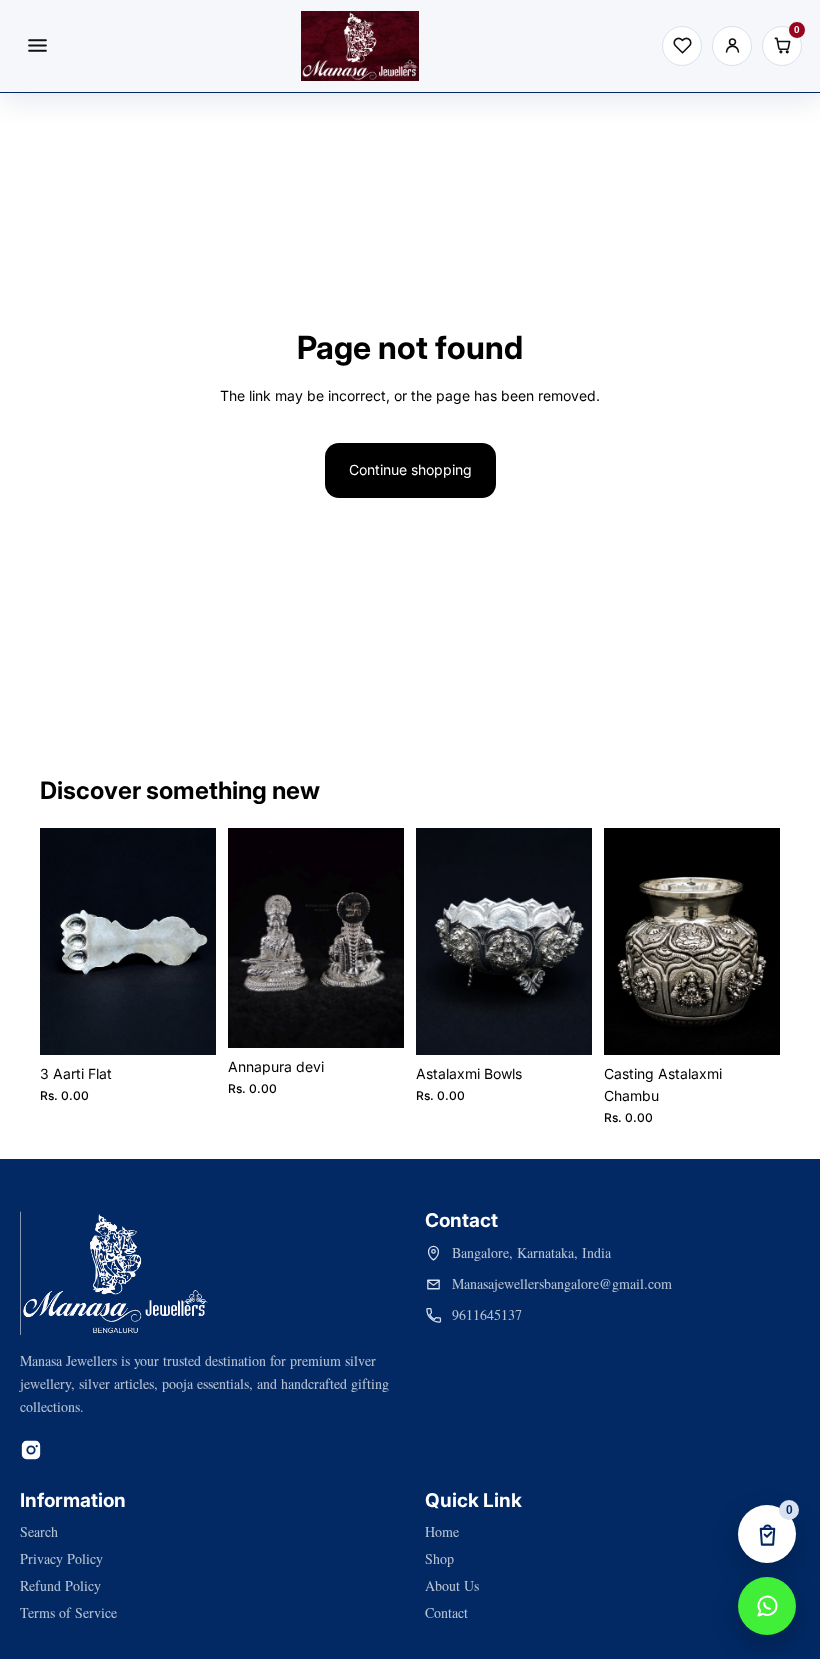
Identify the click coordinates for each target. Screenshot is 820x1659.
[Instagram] (31, 1450)
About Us (452, 1585)
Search (39, 1531)
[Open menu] (37, 46)
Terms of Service (68, 1612)
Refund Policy (60, 1585)
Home (442, 1531)
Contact (446, 1612)
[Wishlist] (682, 46)
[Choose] (185, 1024)
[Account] (732, 46)
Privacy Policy (61, 1558)
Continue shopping (410, 469)
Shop (439, 1558)
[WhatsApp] (767, 1606)
